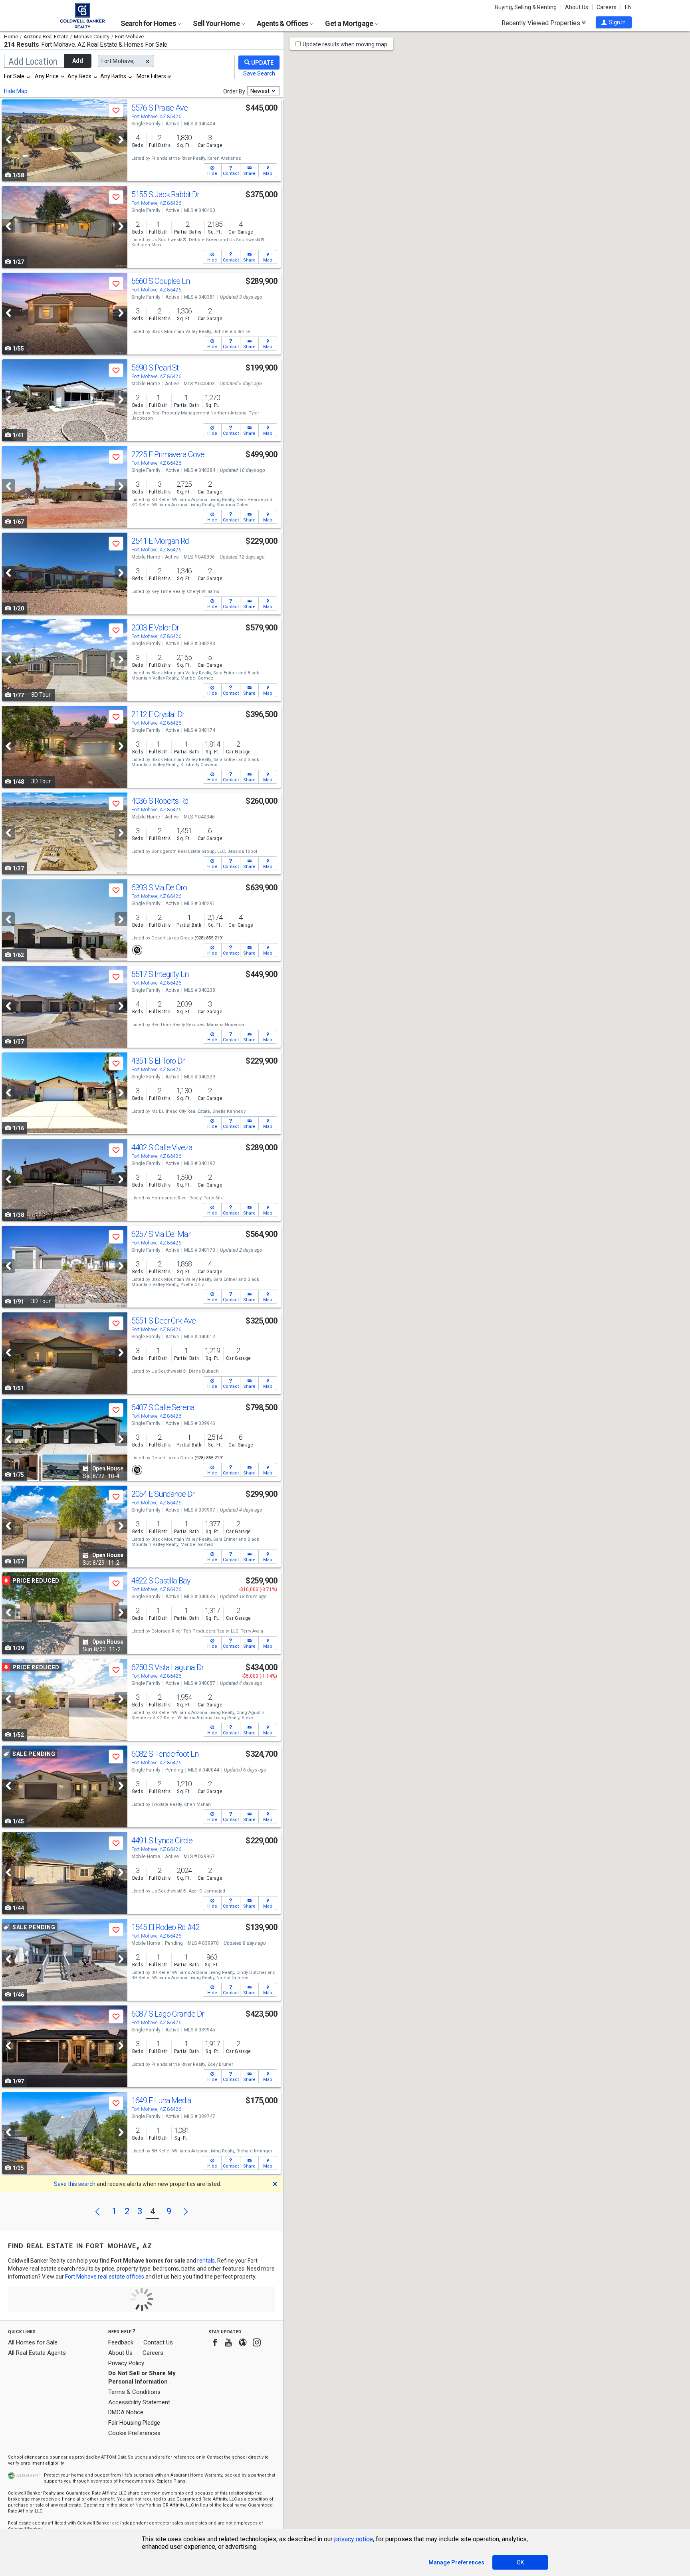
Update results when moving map (345, 44)
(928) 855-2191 (209, 938)
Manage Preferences (456, 2562)
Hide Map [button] (16, 91)
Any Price (47, 76)
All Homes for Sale (33, 2342)
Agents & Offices (283, 23)
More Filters (151, 76)
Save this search (75, 2184)
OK (520, 2562)
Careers (607, 7)
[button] (614, 22)
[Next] (121, 140)
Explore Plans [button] (171, 2481)
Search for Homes (149, 23)
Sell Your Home (217, 23)
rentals (206, 2261)
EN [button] (628, 7)
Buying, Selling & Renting (526, 7)
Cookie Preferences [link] (134, 2433)
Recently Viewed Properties (542, 23)
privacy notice (354, 2539)
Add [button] (78, 61)
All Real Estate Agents (37, 2353)
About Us (577, 7)
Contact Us (158, 2342)
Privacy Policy (126, 2363)
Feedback (121, 2343)
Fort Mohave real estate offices (105, 2277)
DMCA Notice (126, 2412)
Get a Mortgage (350, 23)
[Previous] (8, 140)
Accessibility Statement (139, 2402)
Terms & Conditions (134, 2392)
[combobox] (18, 76)
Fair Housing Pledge (134, 2423)
